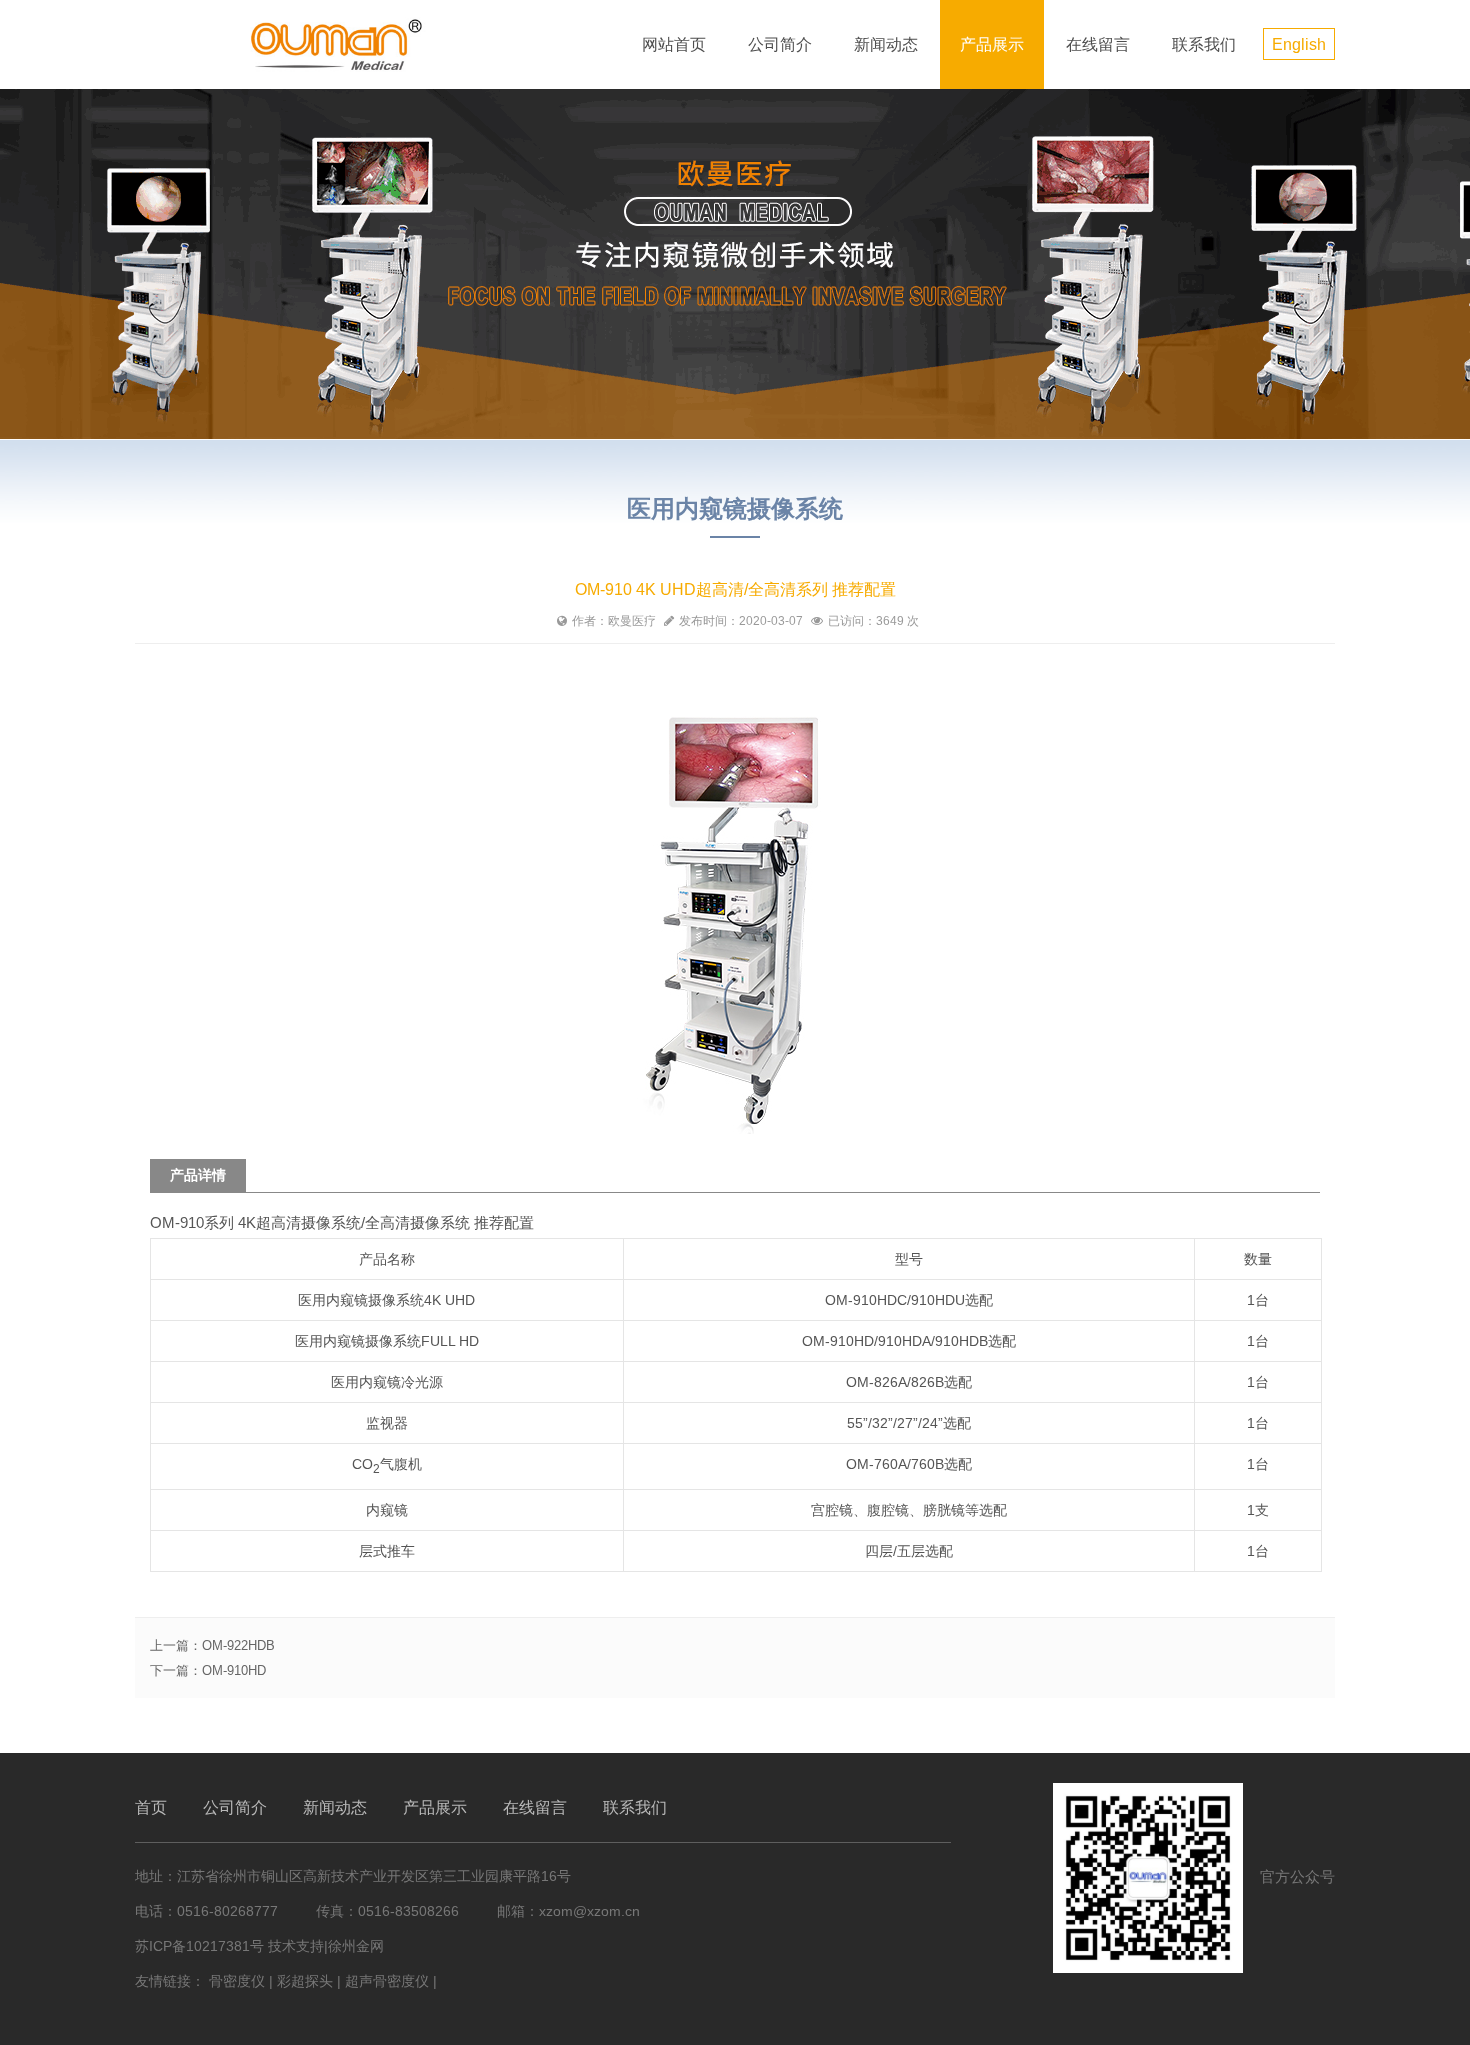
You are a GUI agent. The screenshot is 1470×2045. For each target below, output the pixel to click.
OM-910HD (234, 1670)
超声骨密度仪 (387, 1981)
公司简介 (780, 44)
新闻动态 (886, 44)
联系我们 (1204, 44)
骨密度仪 (237, 1981)
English (1299, 44)
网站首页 (674, 44)
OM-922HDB (238, 1645)
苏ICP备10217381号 (199, 1946)
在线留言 (1098, 44)
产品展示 (992, 44)
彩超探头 (305, 1981)
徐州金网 (356, 1946)
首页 (151, 1807)
